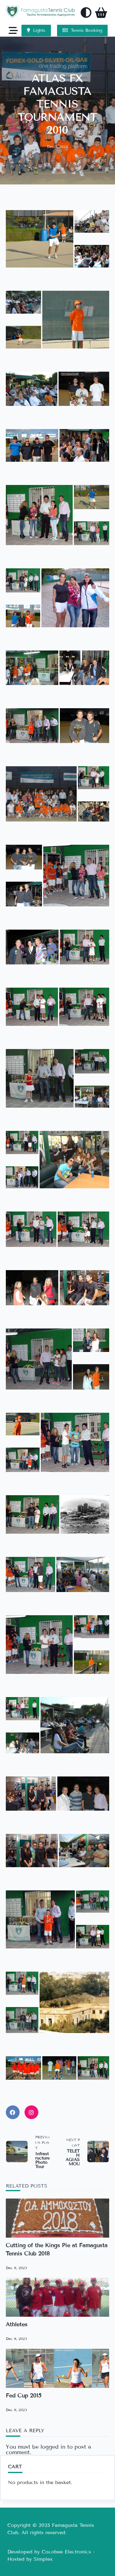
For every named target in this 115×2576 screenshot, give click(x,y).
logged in (53, 2447)
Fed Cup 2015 (24, 2396)
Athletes (17, 2324)
